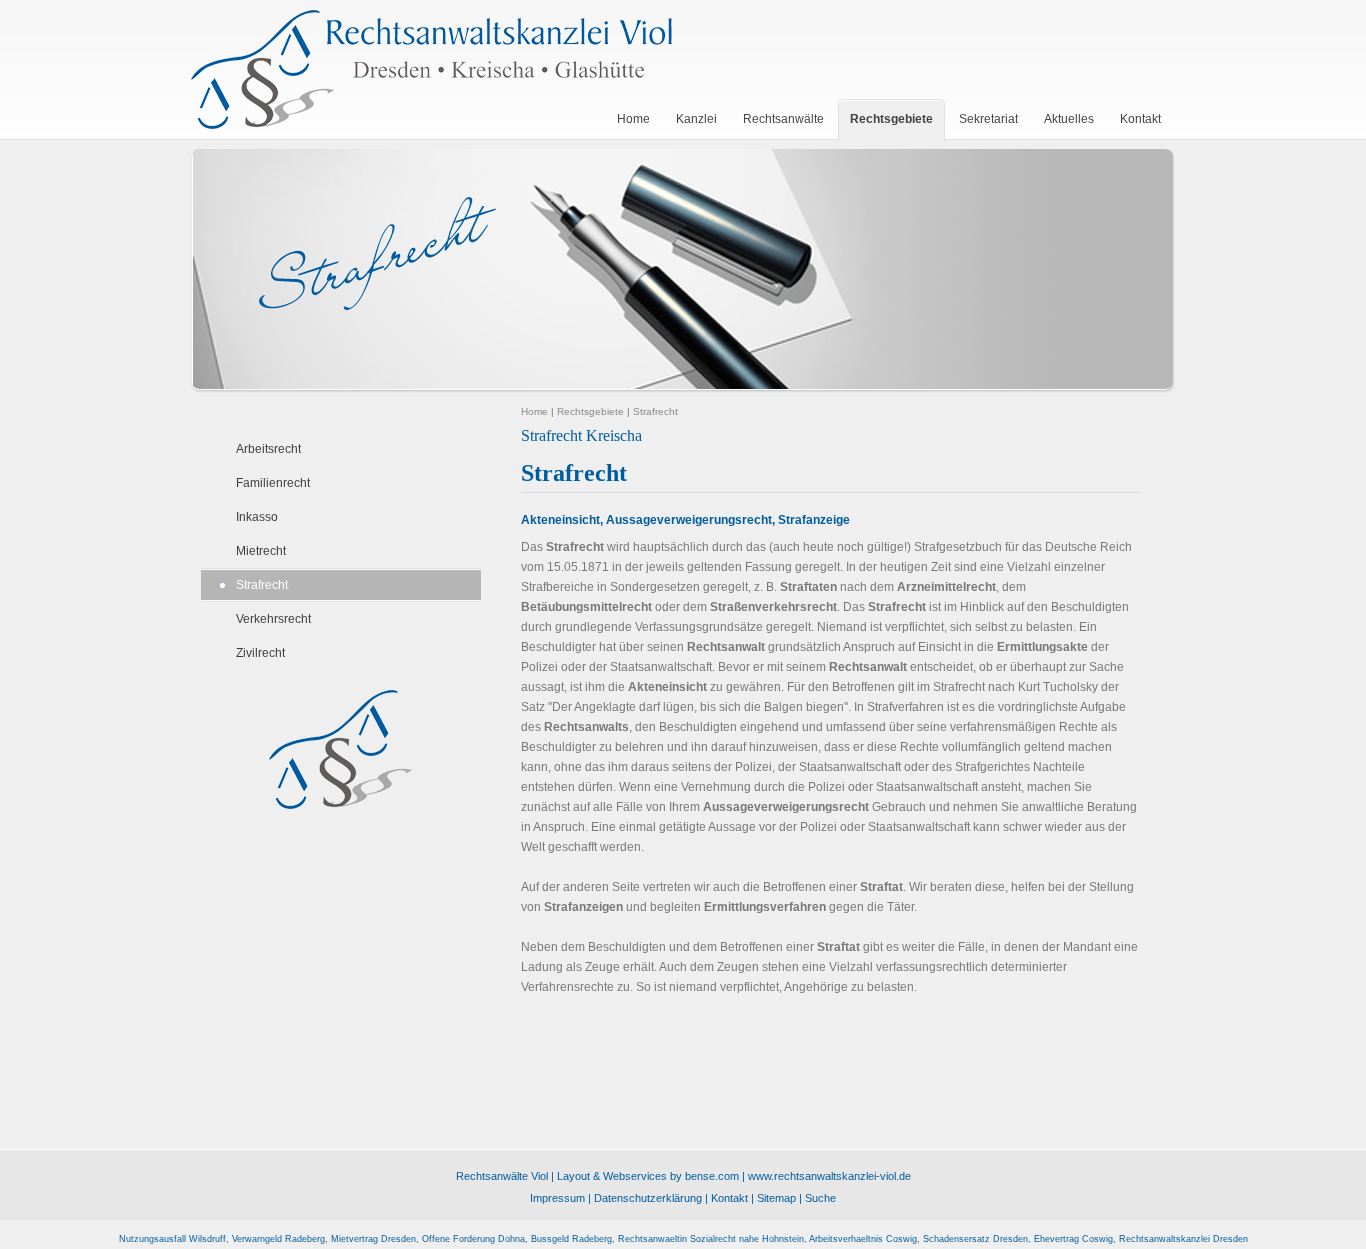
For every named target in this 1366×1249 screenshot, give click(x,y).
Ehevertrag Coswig (1073, 1239)
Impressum (557, 1198)
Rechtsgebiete (590, 411)
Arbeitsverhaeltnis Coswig (863, 1239)
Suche (820, 1198)
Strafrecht (262, 585)
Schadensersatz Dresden (975, 1239)
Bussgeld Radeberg (571, 1239)
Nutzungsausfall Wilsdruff (172, 1239)
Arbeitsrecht (268, 449)
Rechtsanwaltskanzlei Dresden (1183, 1239)
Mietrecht (261, 551)
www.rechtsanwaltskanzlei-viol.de (829, 1176)
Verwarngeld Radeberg (278, 1239)
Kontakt (729, 1198)
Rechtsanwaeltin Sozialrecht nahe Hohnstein (711, 1239)
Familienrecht (273, 483)
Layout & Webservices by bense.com (648, 1176)
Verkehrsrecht (273, 619)
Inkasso (257, 517)
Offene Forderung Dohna (473, 1239)
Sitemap (776, 1198)
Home (534, 411)
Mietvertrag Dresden (373, 1239)
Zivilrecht (260, 653)
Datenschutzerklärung (648, 1198)
